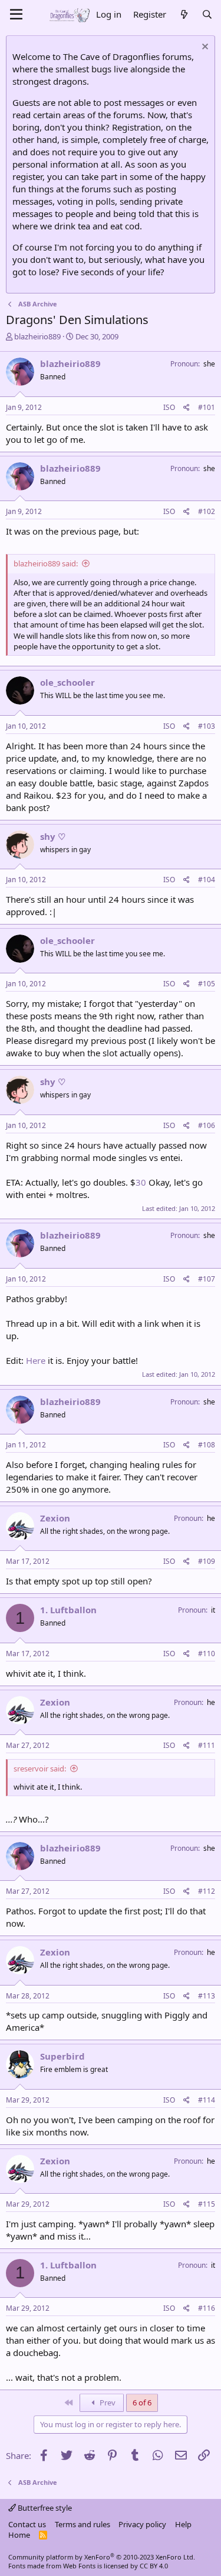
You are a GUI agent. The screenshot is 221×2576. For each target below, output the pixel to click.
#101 (207, 407)
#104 (207, 880)
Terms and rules (83, 2524)
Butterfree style (44, 2508)
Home (19, 2535)
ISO (169, 407)
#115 (207, 2204)
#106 (207, 1125)
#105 (207, 984)
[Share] (187, 408)
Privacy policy (142, 2524)
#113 (207, 1996)
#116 (207, 2308)
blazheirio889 (37, 336)
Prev (107, 2403)
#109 (207, 1561)
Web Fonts (79, 2566)
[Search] (207, 14)
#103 (207, 726)
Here (36, 1360)
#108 (207, 1445)
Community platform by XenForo (102, 2557)
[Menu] (16, 15)
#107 (207, 1279)
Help (183, 2524)
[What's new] (184, 14)
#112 (207, 1891)
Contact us (27, 2524)
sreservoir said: (40, 1769)
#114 (207, 2100)
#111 (207, 1745)
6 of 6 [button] (142, 2403)
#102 (207, 511)
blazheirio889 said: (46, 563)
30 (141, 1182)
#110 (207, 1654)
